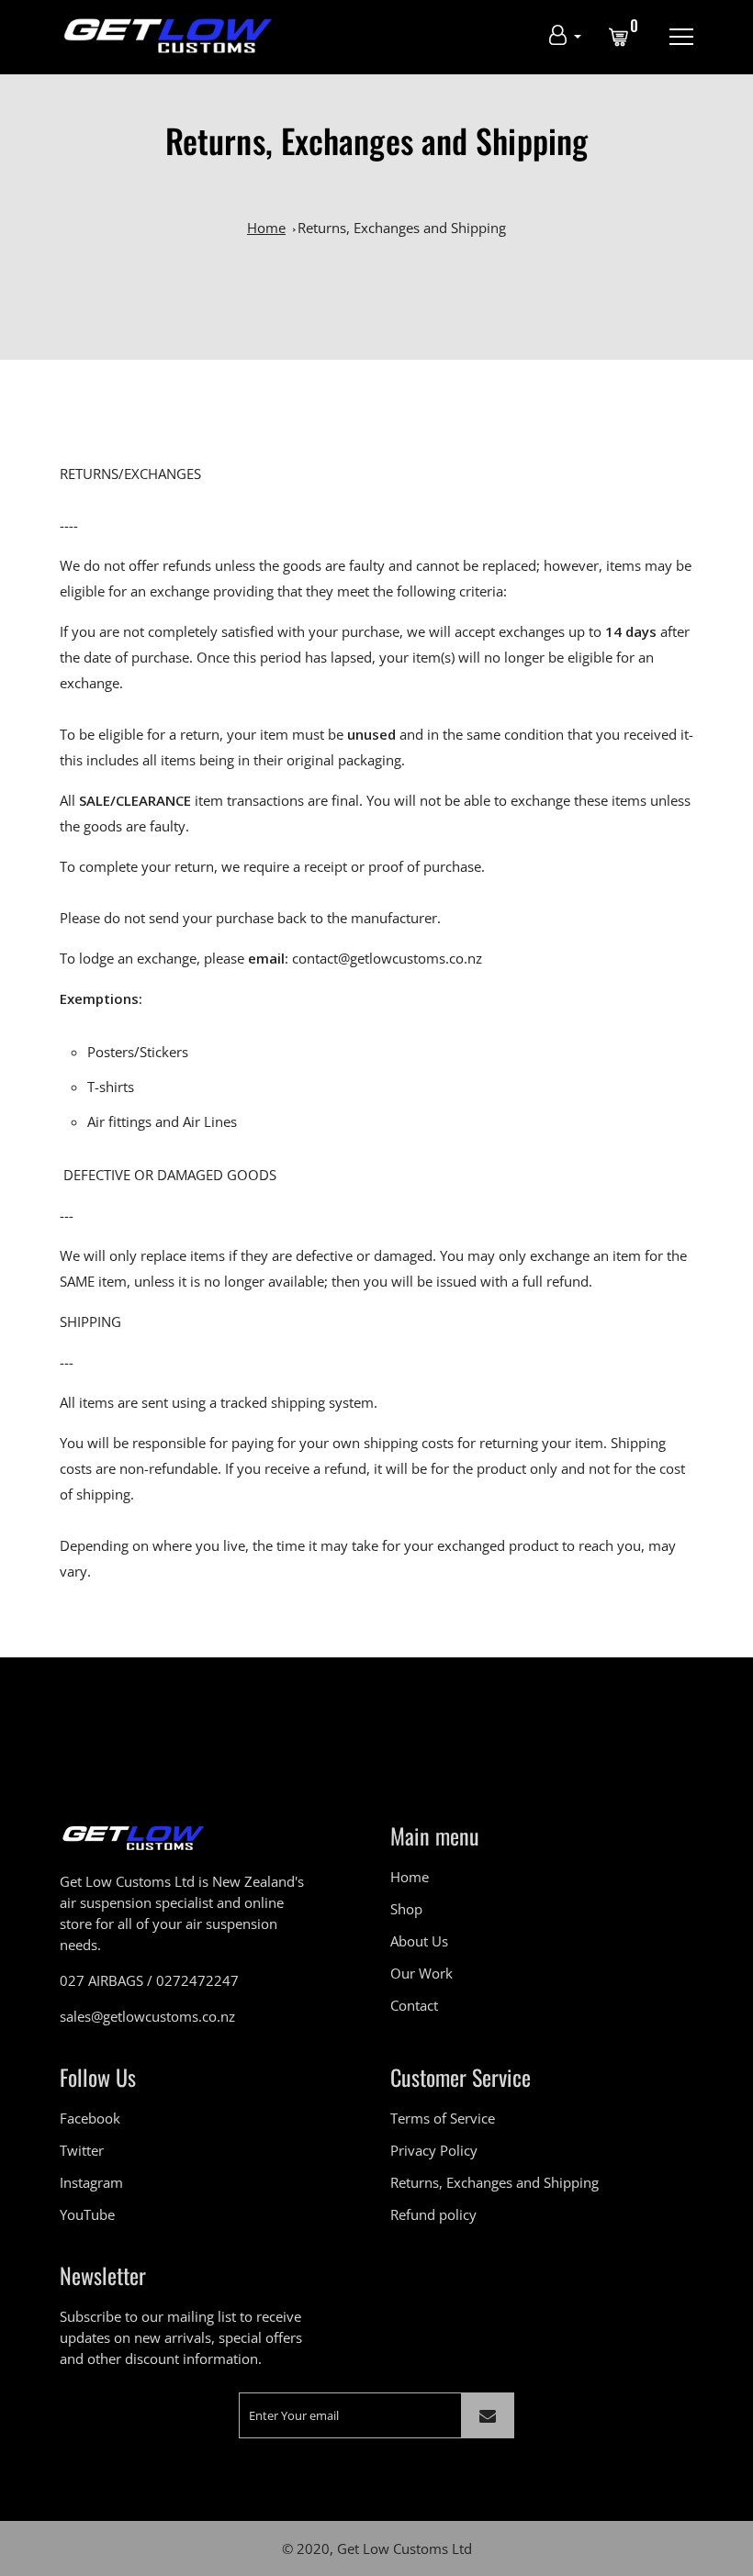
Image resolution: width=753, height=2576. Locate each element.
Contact (414, 2005)
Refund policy (433, 2214)
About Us (419, 1941)
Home (266, 228)
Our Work (421, 1973)
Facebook (90, 2118)
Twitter (82, 2150)
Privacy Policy (434, 2150)
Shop (406, 1909)
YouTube (87, 2214)
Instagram (91, 2182)
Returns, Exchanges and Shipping (402, 228)
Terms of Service (443, 2118)
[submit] (488, 2415)
